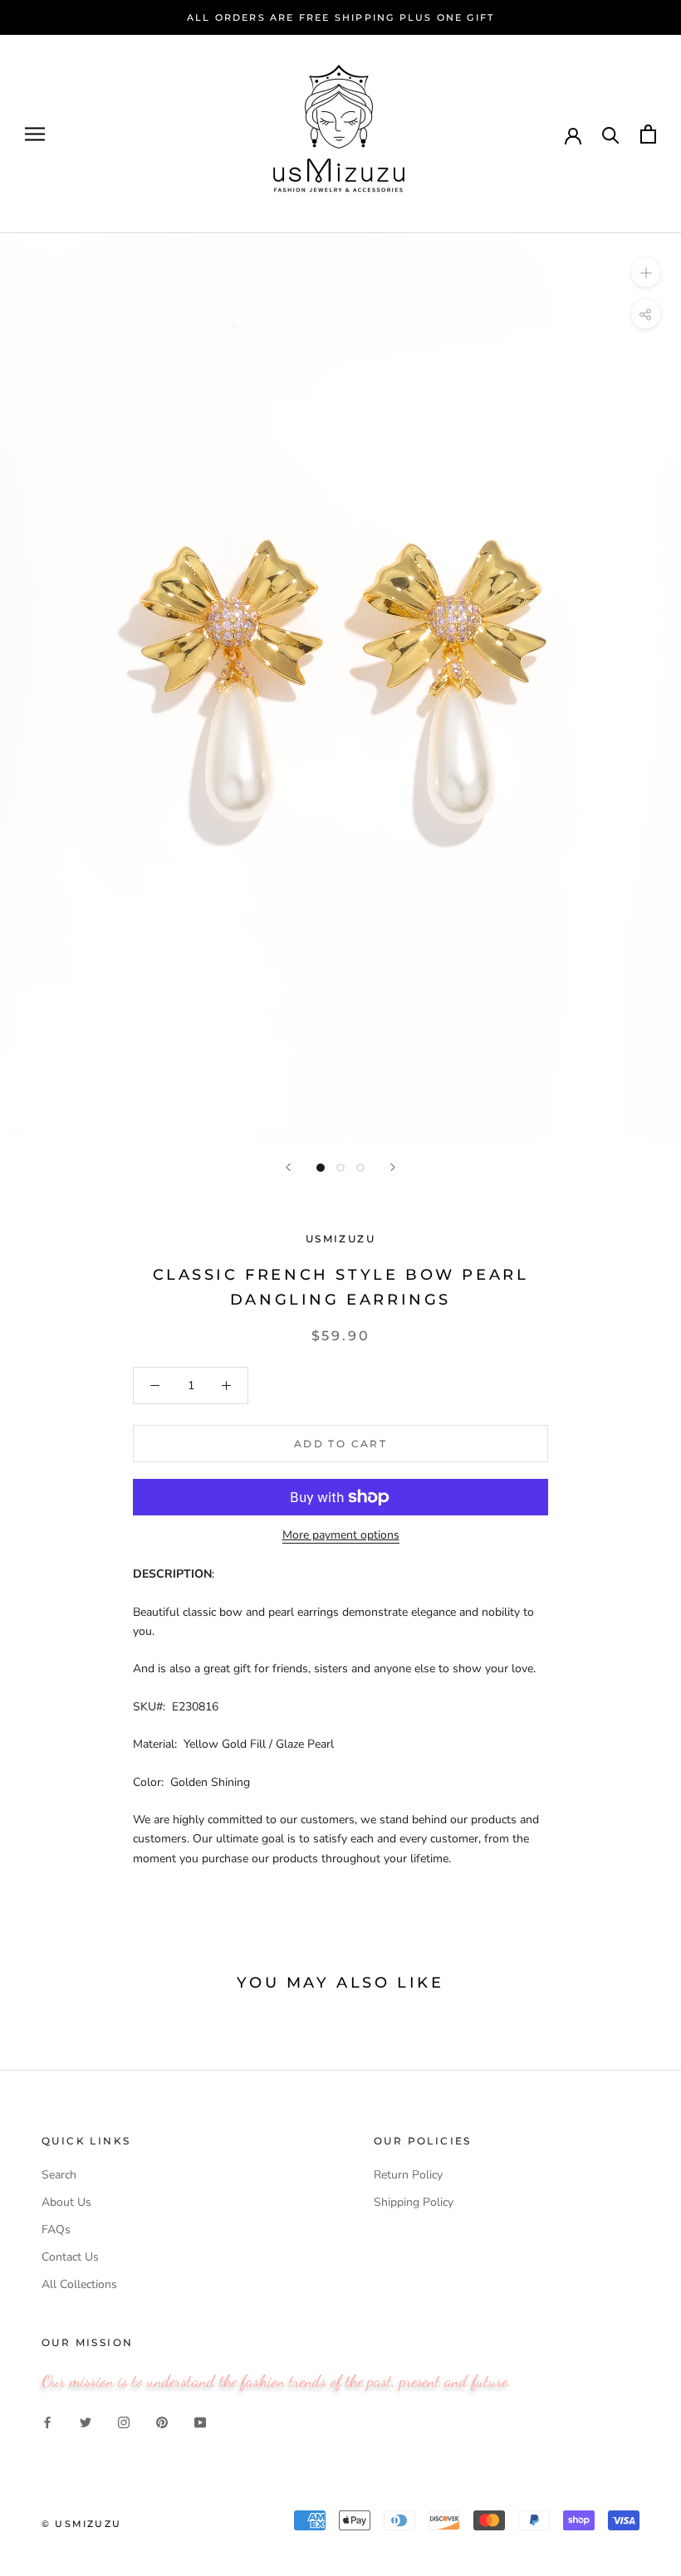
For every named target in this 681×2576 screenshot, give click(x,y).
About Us (66, 2202)
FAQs (56, 2230)
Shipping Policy (414, 2202)
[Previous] (288, 1167)
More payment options (341, 1535)
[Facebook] (47, 2421)
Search (59, 2175)
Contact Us (70, 2257)
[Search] (611, 134)
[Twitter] (86, 2421)
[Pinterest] (162, 2421)
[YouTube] (200, 2421)
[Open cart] (648, 134)
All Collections (79, 2284)
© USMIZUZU (81, 2524)
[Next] (393, 1167)
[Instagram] (124, 2421)
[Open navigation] (35, 134)
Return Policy (408, 2175)
